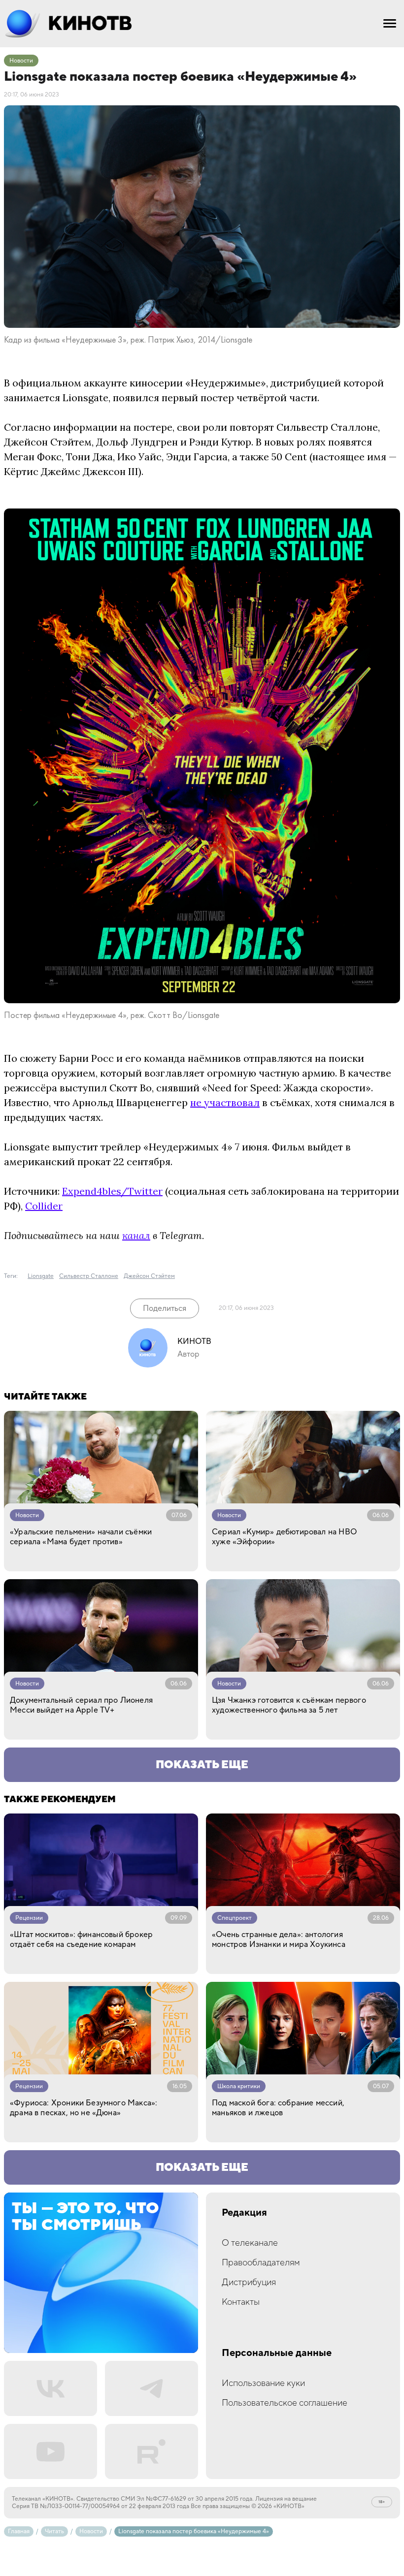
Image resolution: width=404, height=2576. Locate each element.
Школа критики (239, 2086)
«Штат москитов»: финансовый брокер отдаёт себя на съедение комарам (81, 1940)
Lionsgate (41, 1276)
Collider (44, 1206)
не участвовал (225, 1102)
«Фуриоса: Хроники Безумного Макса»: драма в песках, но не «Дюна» (84, 2108)
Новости (21, 61)
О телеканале (250, 2243)
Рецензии (29, 1918)
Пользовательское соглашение (285, 2403)
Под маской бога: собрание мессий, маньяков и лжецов (278, 2108)
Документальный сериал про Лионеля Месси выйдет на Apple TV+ (81, 1705)
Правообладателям (261, 2263)
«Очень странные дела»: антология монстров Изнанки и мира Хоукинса (279, 1940)
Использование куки (263, 2383)
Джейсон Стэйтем (149, 1276)
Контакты (241, 2302)
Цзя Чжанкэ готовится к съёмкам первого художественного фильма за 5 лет (289, 1705)
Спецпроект (235, 1918)
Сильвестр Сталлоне (89, 1276)
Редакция (244, 2213)
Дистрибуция (249, 2282)
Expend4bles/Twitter (112, 1191)
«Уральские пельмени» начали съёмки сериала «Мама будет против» (81, 1537)
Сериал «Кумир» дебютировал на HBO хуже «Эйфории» (284, 1537)
